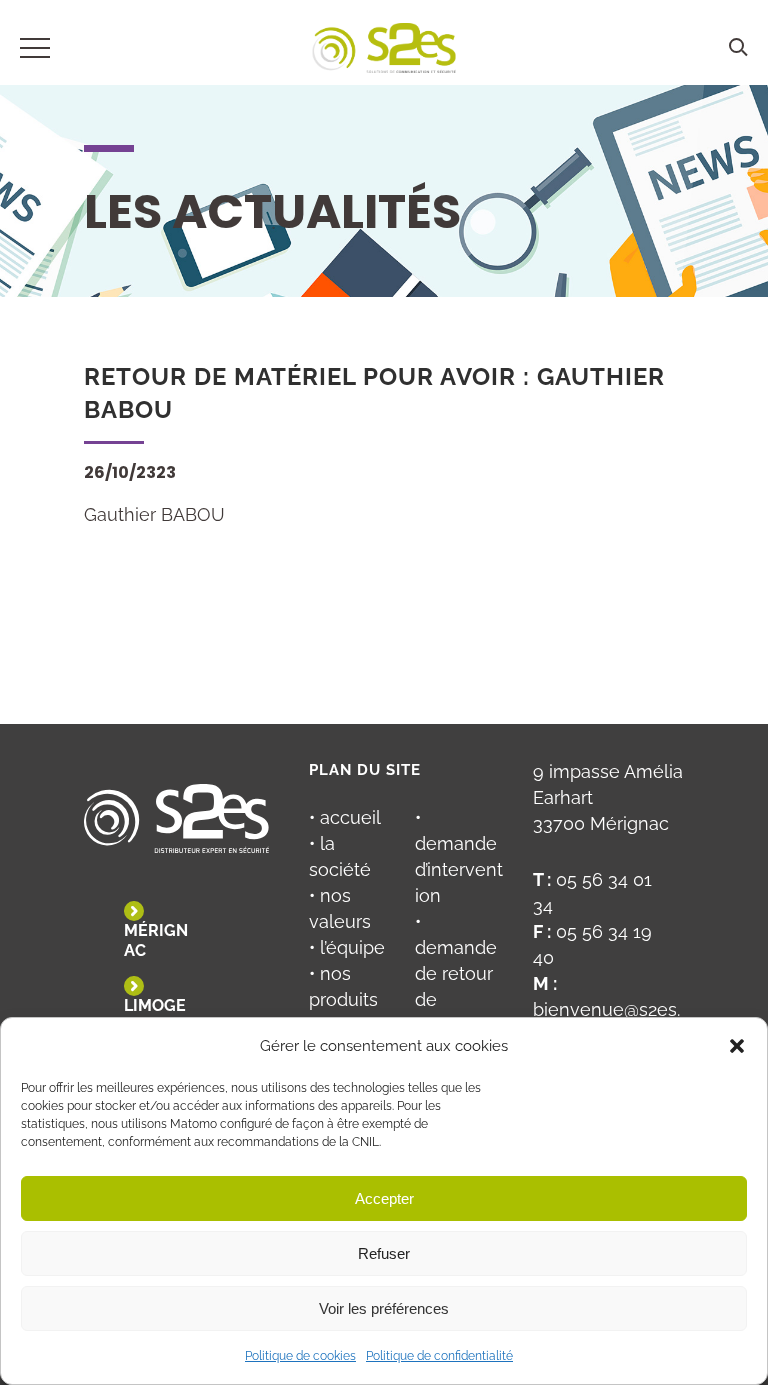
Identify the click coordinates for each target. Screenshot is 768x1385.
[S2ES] (384, 51)
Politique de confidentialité (439, 1356)
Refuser (384, 1253)
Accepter (384, 1198)
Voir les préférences (384, 1308)
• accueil (345, 817)
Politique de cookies (300, 1356)
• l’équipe (347, 947)
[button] (737, 1046)
